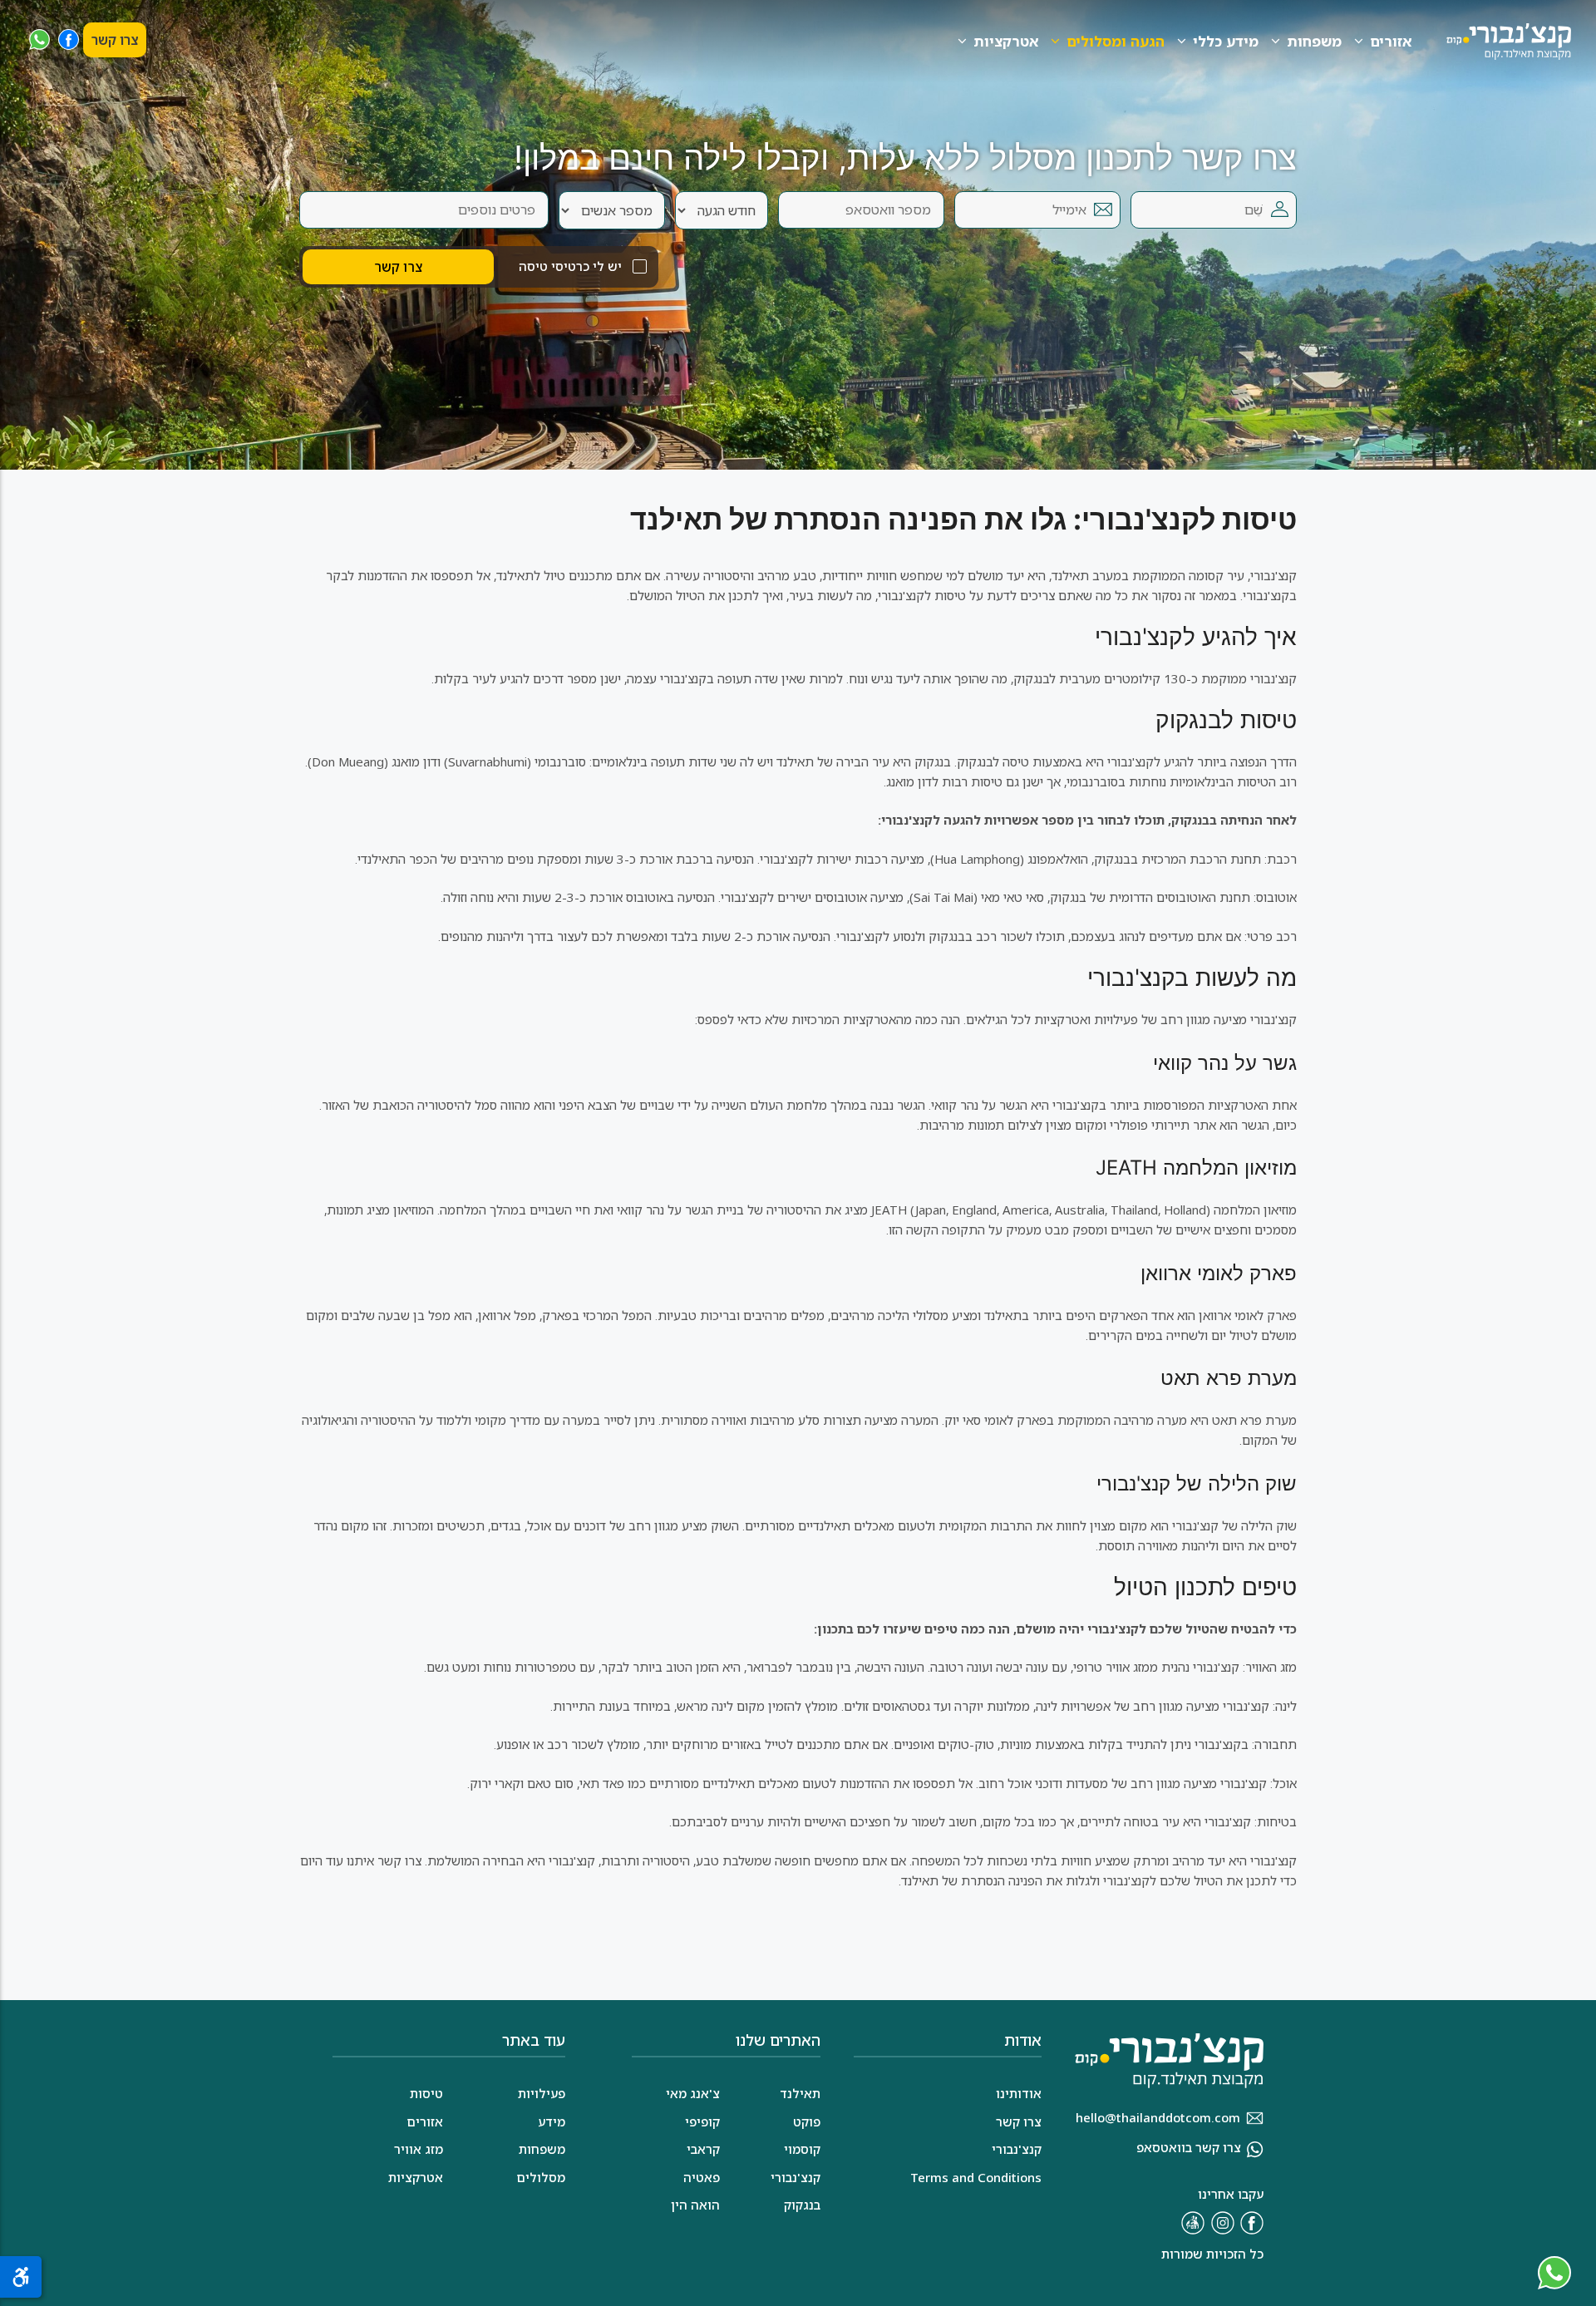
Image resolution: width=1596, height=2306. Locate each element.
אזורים (1391, 41)
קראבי (703, 2149)
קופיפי (702, 2121)
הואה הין (695, 2205)
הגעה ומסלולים (1116, 41)
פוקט (807, 2121)
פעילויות (542, 2093)
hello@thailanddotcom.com (1158, 2117)
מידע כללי (1226, 41)
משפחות (1314, 41)
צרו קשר (115, 40)
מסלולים (541, 2177)
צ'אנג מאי (693, 2093)
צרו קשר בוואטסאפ (1189, 2147)
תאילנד (800, 2093)
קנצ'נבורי (796, 2177)
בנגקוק (802, 2205)
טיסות (426, 2093)
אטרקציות (1006, 41)
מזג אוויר (419, 2149)
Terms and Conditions (976, 2177)
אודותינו (1019, 2093)
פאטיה (702, 2177)
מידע (552, 2121)
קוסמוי (802, 2149)
